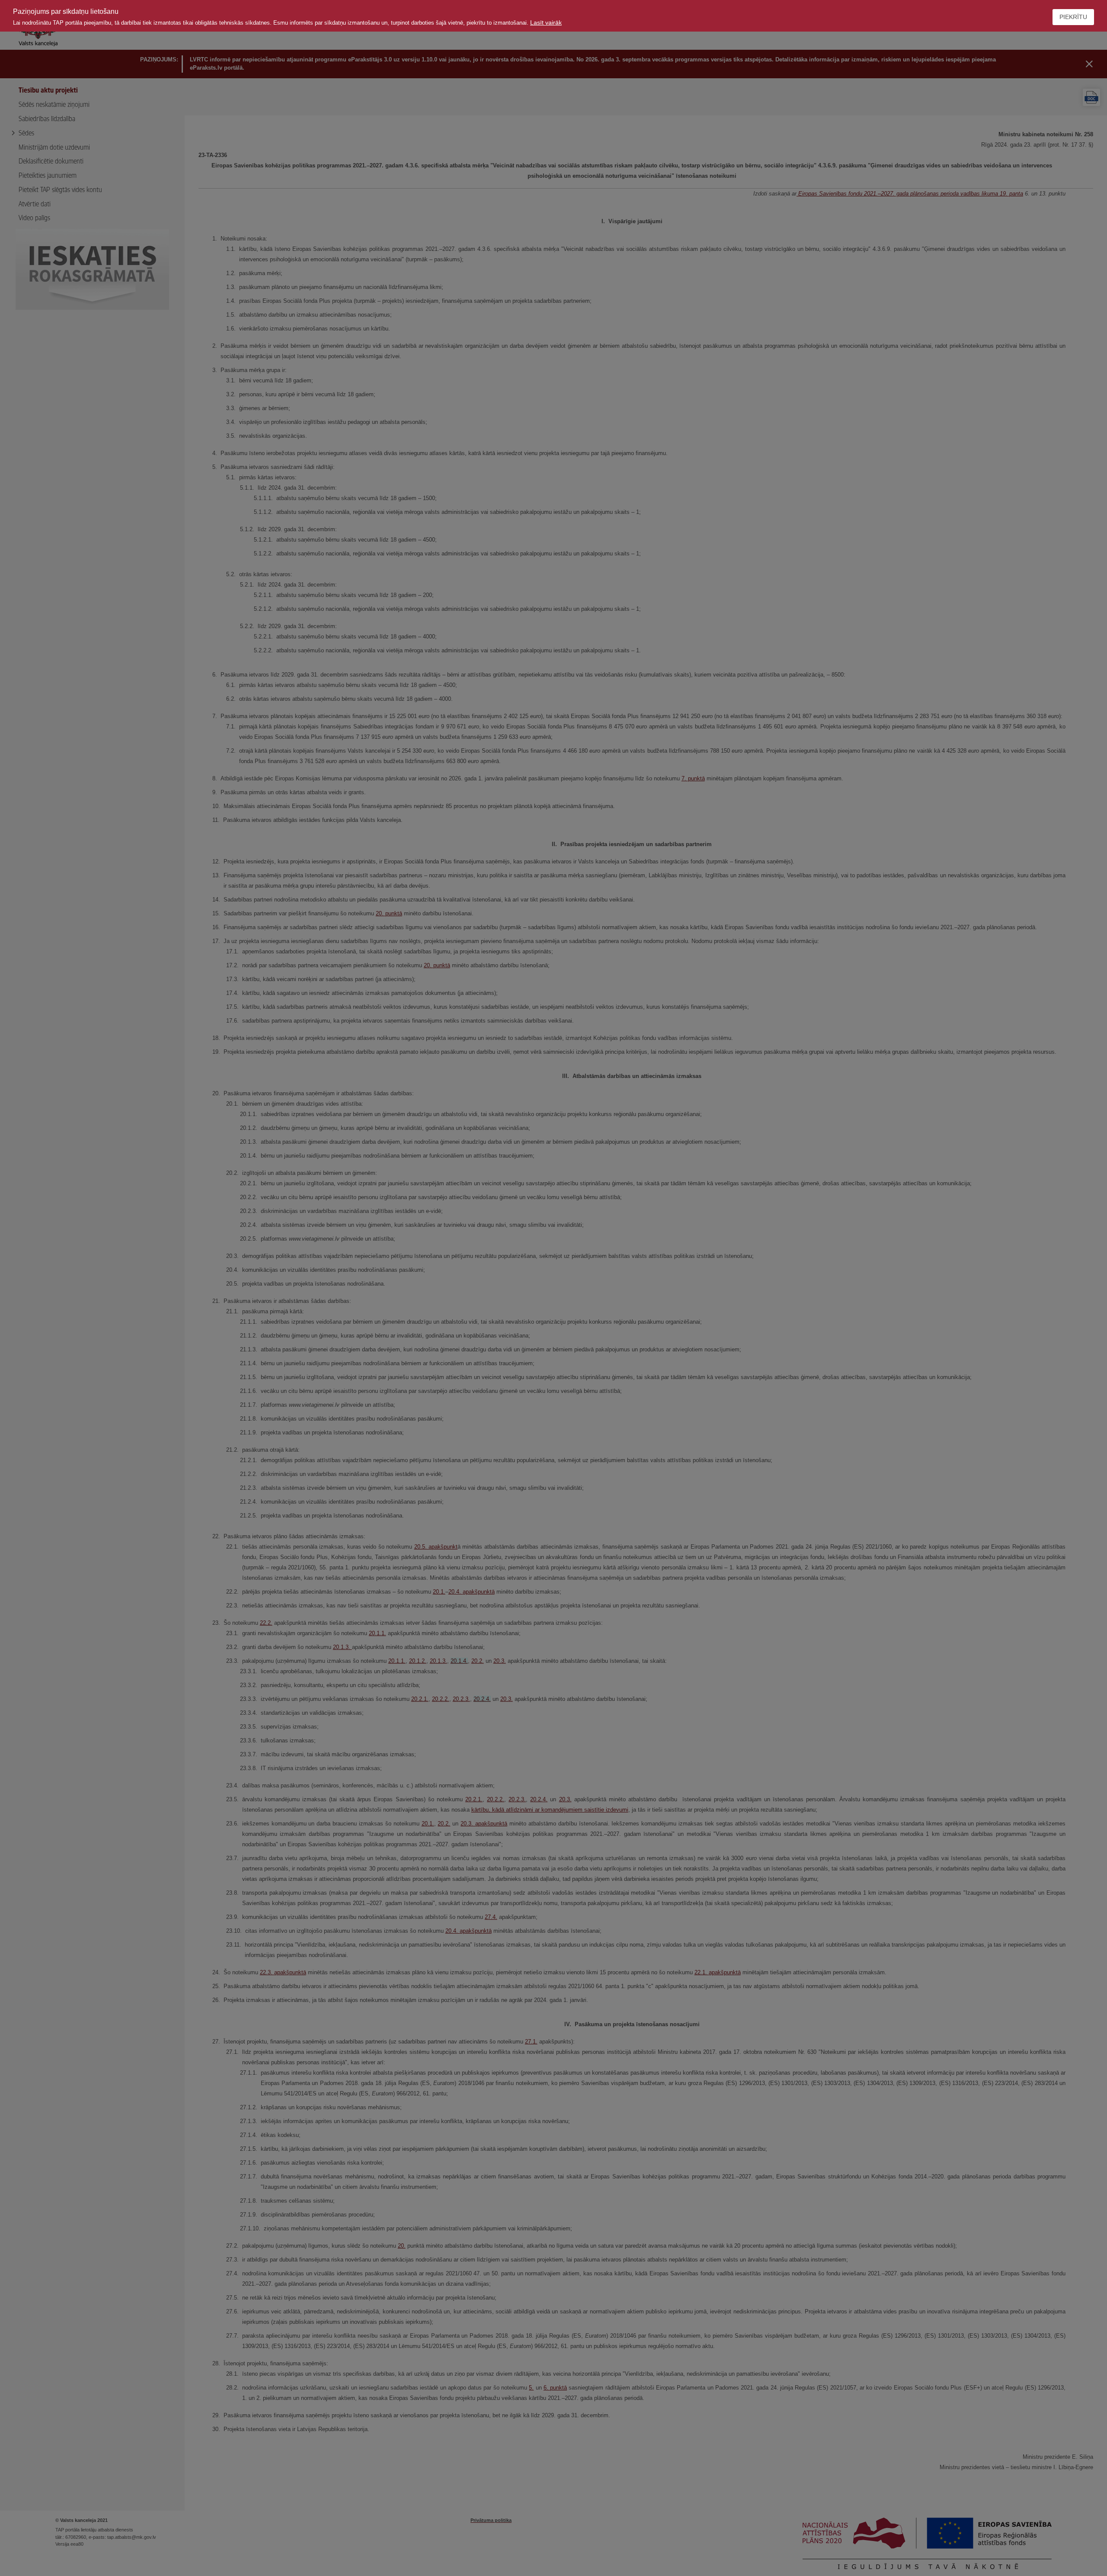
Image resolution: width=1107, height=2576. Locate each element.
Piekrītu (1073, 17)
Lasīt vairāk (546, 22)
